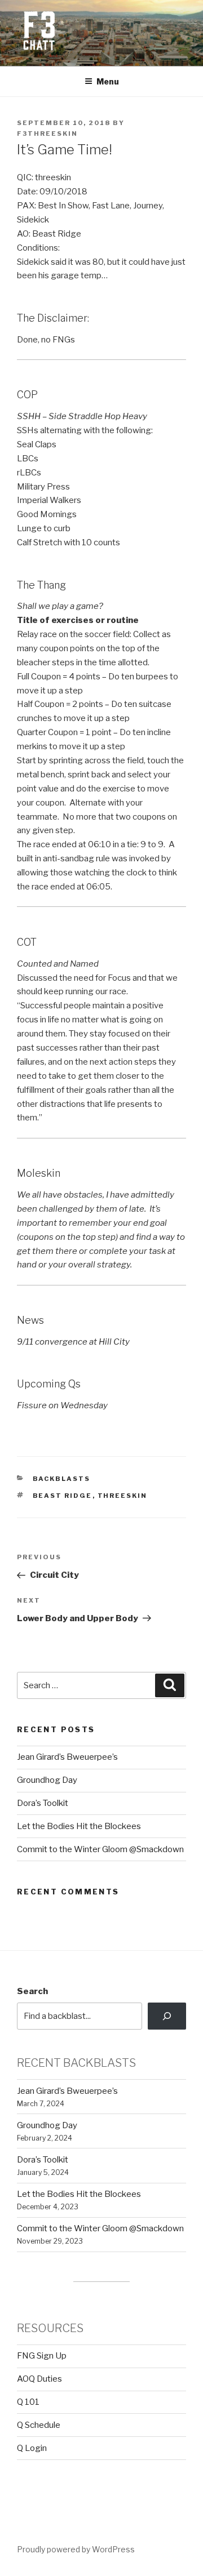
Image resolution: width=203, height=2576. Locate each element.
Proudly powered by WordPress (76, 2549)
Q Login (32, 2448)
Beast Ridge (63, 1496)
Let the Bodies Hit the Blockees (79, 1826)
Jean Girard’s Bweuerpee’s (67, 1757)
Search (32, 1991)
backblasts (62, 1479)
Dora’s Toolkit (43, 1803)
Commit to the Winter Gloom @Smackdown (100, 1849)
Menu (108, 81)
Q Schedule (39, 2425)
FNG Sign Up (42, 2356)
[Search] (167, 2016)
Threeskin (123, 1496)
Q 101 (28, 2402)
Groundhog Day (47, 1780)
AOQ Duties (39, 2379)
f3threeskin (47, 134)
